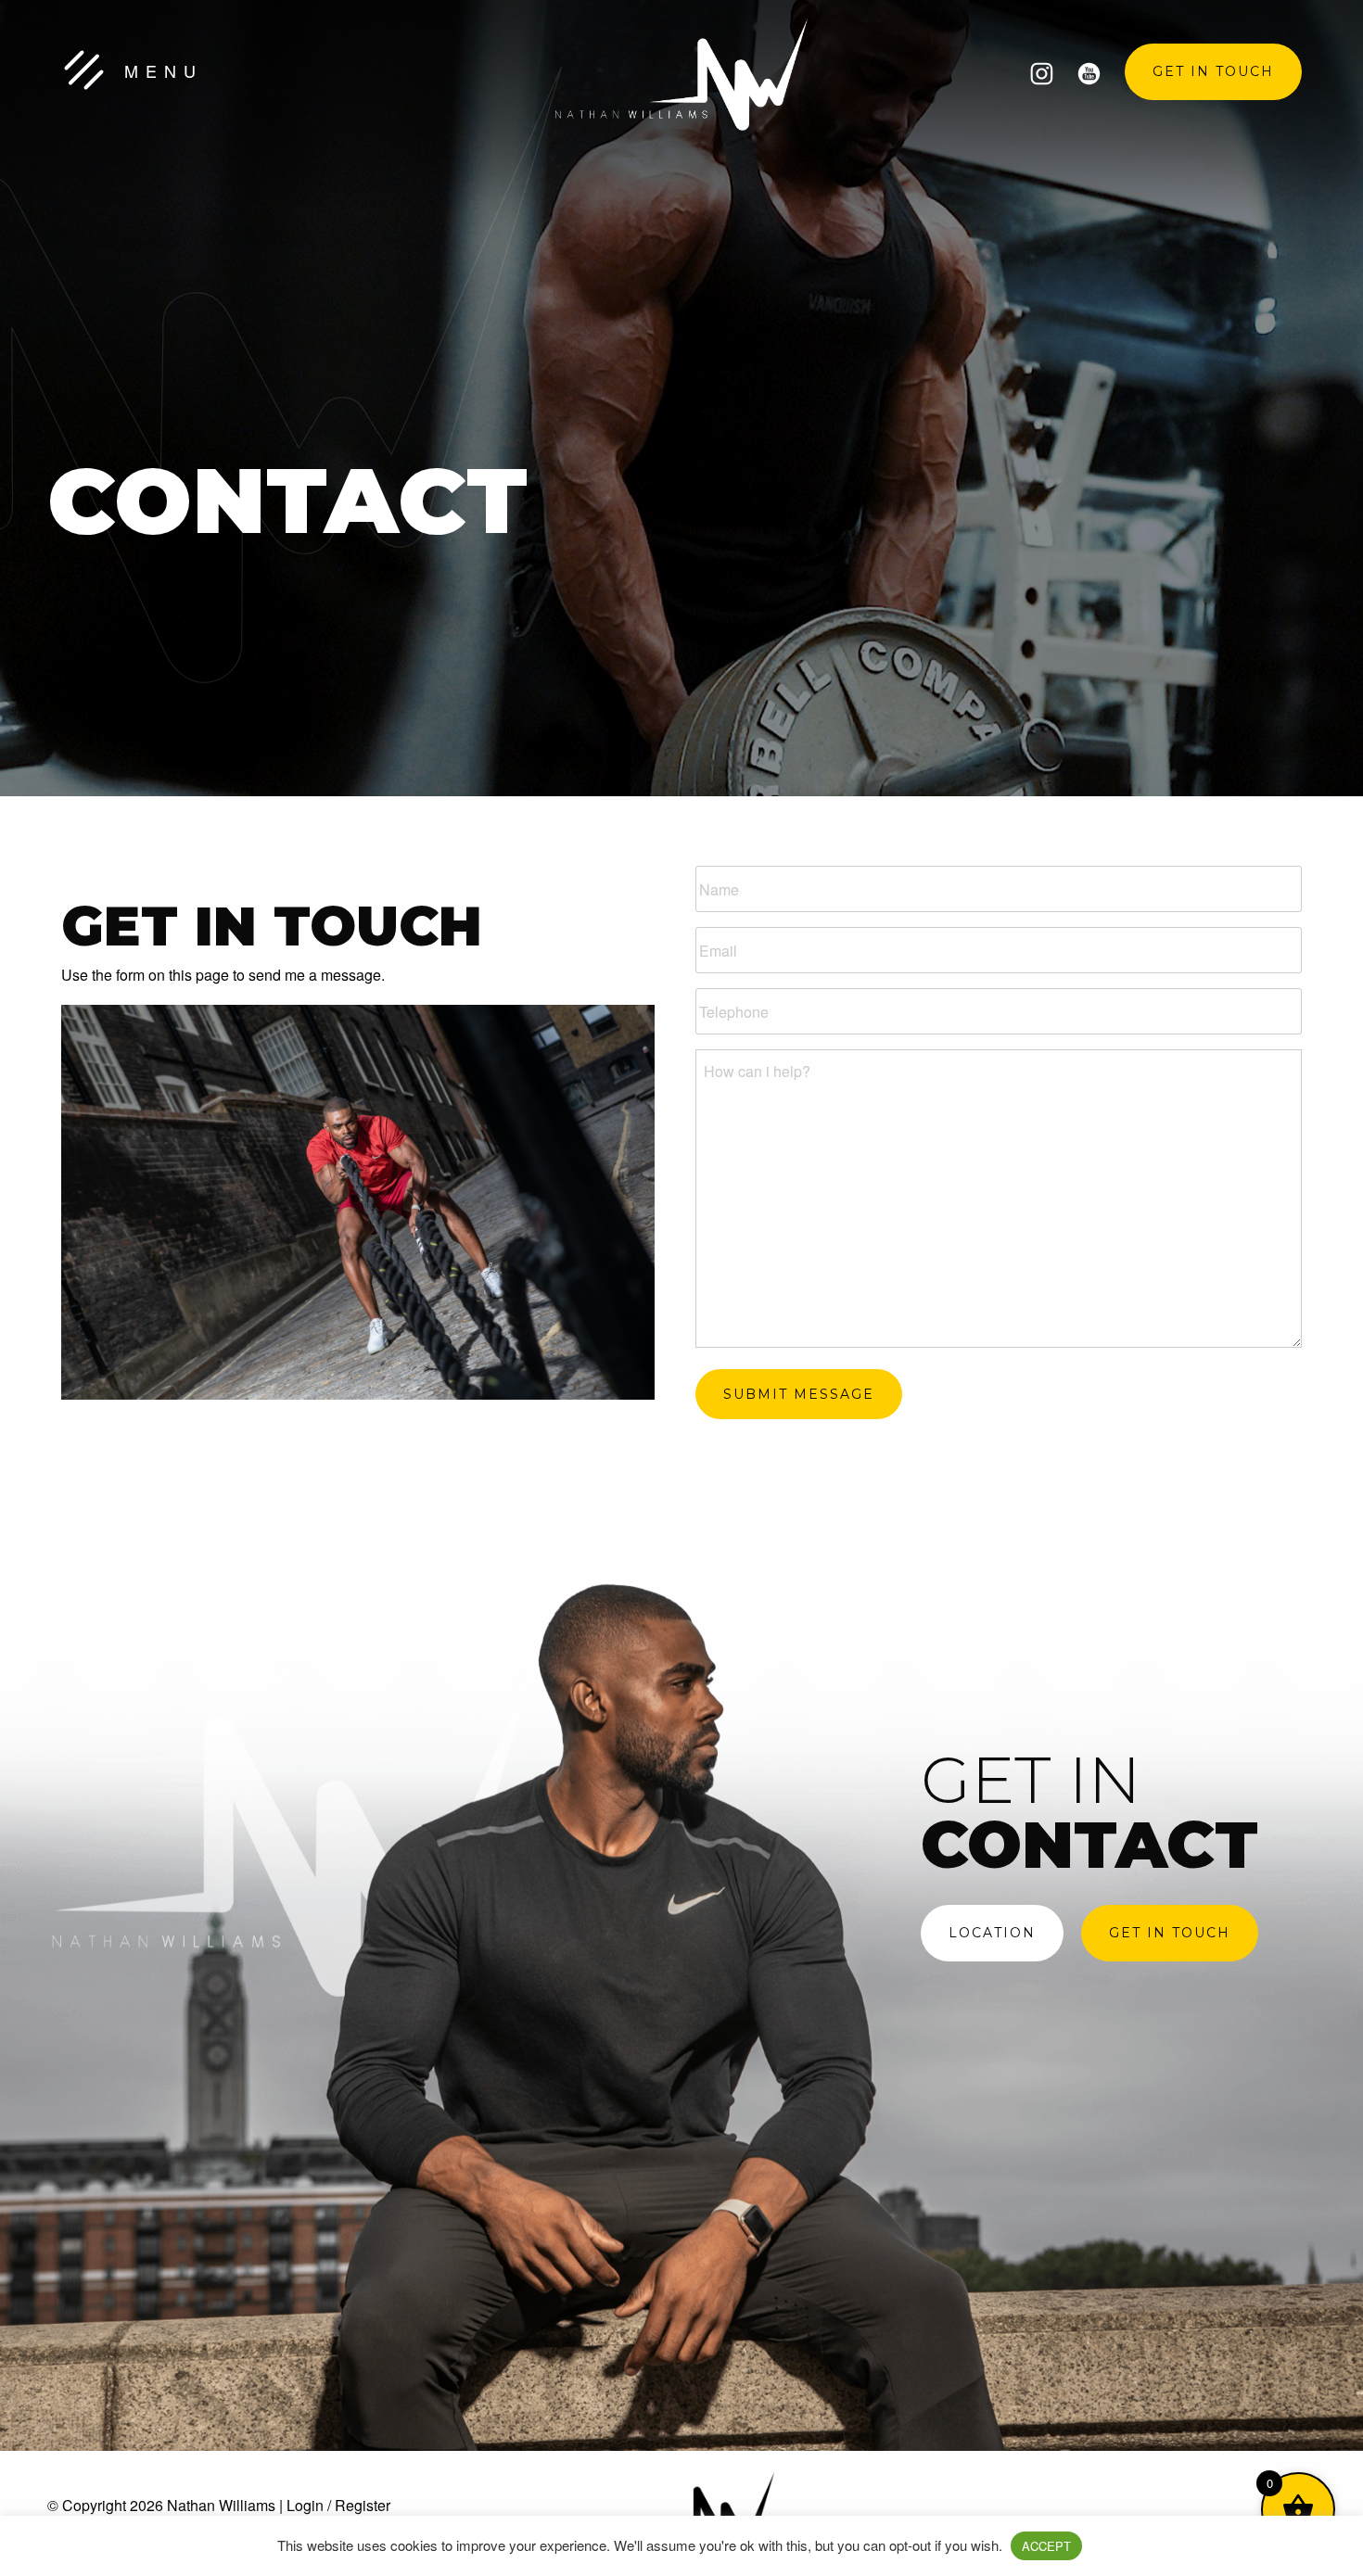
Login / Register (338, 2505)
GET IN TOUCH (1213, 71)
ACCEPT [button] (1046, 2546)
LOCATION (992, 1933)
